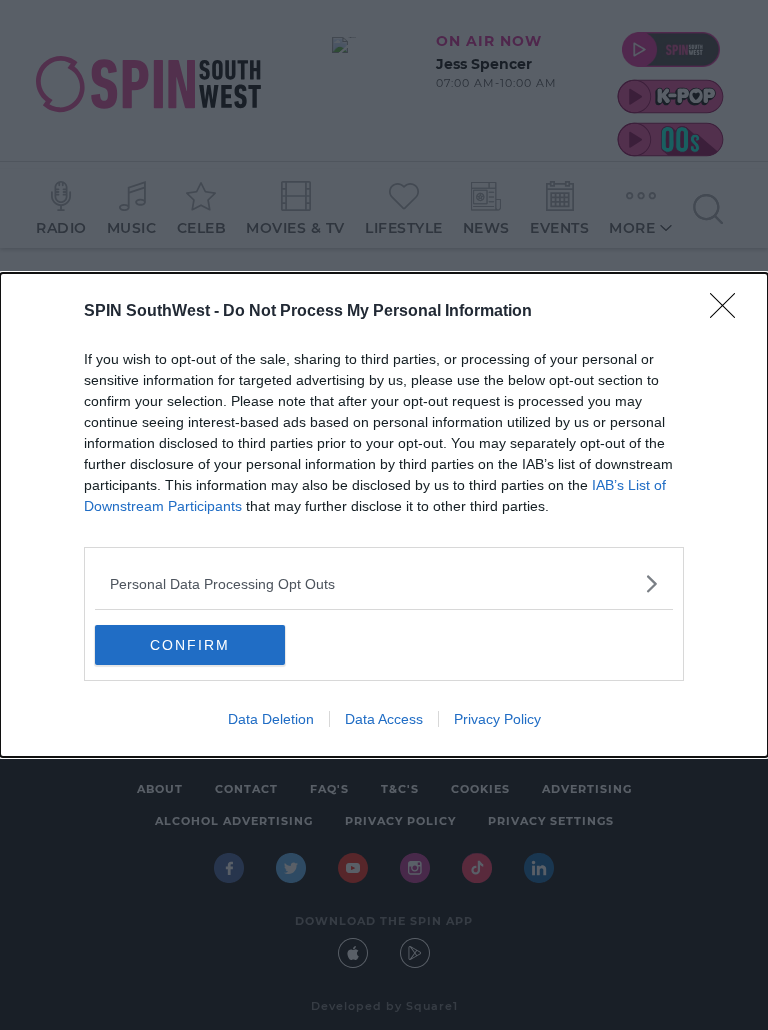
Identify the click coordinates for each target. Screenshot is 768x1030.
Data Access (384, 719)
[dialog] (384, 515)
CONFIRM (190, 645)
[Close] (729, 312)
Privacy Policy (497, 719)
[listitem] (384, 583)
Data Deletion (271, 719)
